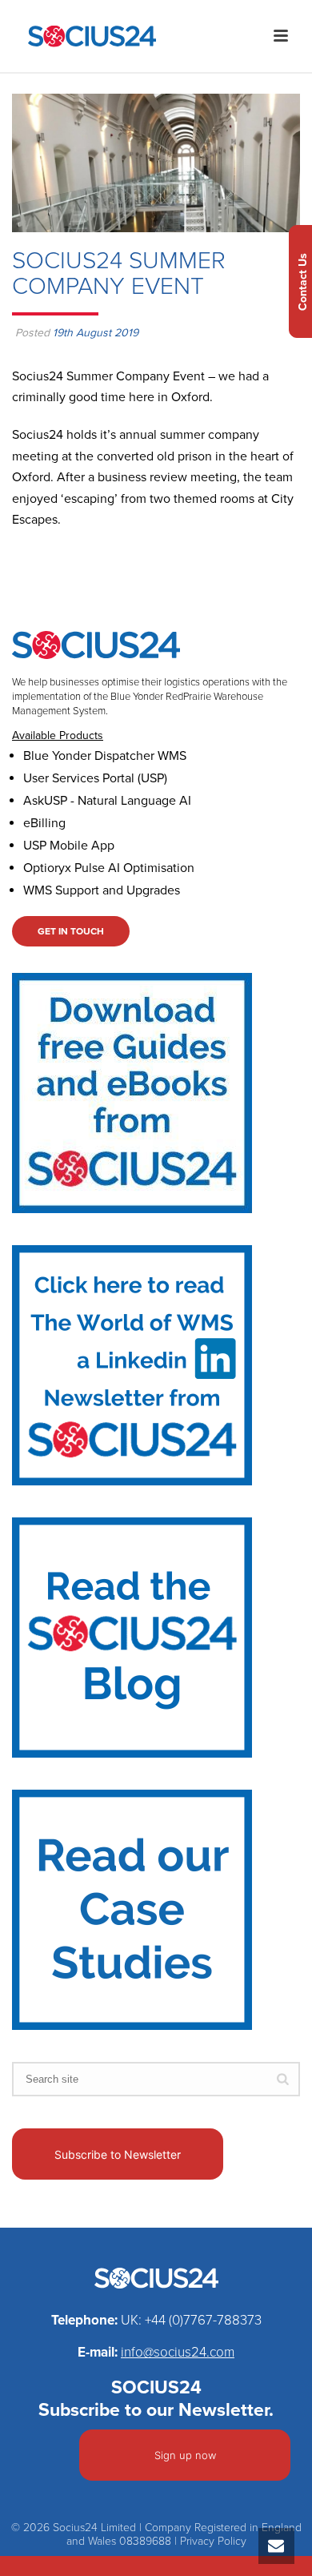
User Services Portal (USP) (95, 778)
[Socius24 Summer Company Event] (156, 163)
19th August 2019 (96, 333)
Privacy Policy (213, 2541)
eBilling (44, 823)
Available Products (58, 735)
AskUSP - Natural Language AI (107, 801)
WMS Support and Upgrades (102, 890)
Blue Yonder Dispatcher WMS (105, 756)
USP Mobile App (69, 846)
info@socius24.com (178, 2352)
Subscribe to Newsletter (118, 2154)
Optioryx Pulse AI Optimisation (109, 868)
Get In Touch (71, 931)
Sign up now (185, 2455)
